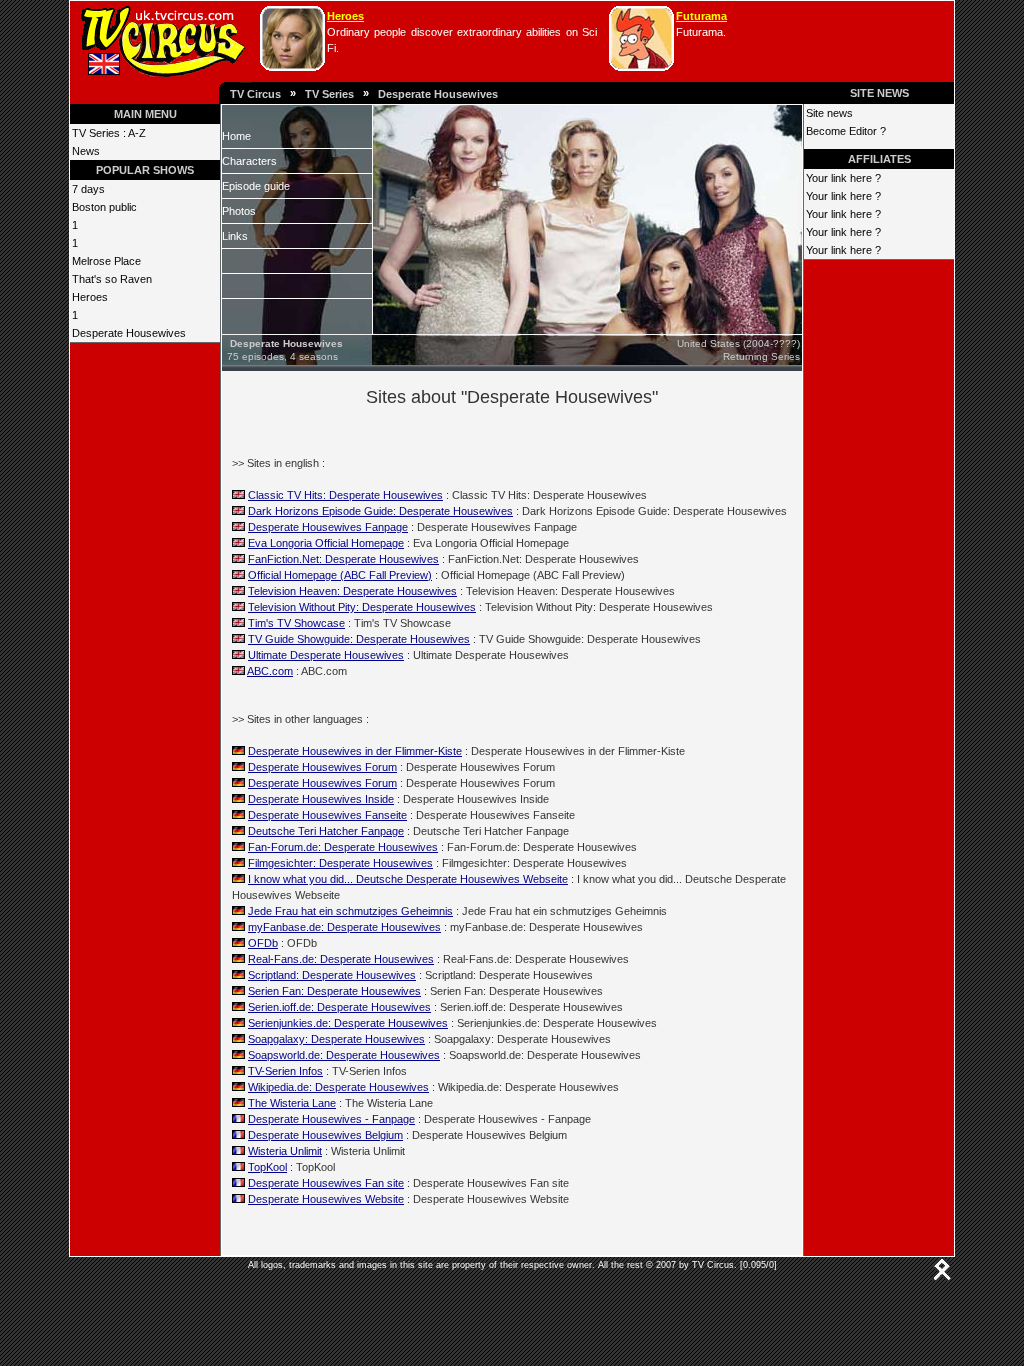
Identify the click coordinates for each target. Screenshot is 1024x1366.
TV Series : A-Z (109, 133)
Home (236, 136)
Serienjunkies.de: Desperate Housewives (348, 1023)
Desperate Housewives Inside (321, 799)
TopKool (267, 1167)
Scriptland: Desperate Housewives (332, 975)
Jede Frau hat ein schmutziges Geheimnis (350, 911)
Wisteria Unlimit (285, 1151)
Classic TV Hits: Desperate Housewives (345, 495)
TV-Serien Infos (285, 1071)
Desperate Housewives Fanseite (327, 815)
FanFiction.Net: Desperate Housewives (343, 559)
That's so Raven (112, 279)
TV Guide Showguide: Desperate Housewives (359, 639)
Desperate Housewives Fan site (326, 1183)
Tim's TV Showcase (296, 623)
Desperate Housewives (438, 94)
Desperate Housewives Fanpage (328, 527)
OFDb (263, 943)
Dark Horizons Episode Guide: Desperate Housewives (380, 511)
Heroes (345, 16)
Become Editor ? (846, 131)
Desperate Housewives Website (326, 1199)
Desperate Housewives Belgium (325, 1135)
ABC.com (270, 671)
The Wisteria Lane (292, 1103)
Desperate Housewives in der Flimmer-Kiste (355, 751)
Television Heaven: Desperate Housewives (352, 591)
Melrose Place (106, 261)
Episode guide (256, 186)
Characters (249, 161)
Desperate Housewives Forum (322, 767)
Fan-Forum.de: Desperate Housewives (343, 847)
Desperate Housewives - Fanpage (331, 1119)
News (86, 151)
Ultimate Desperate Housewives (326, 655)
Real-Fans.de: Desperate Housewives (341, 959)
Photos (239, 211)
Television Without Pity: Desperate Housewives (362, 607)
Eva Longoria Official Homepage (326, 543)
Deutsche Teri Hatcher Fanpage (326, 831)
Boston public (104, 207)
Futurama (701, 16)
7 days (88, 189)
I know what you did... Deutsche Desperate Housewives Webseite (408, 879)
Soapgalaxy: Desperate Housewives (336, 1039)
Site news (829, 113)
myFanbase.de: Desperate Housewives (344, 927)
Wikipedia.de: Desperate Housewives (338, 1087)
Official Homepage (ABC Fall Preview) (340, 575)
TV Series (329, 94)
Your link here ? (843, 178)
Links (235, 236)
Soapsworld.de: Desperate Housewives (344, 1055)
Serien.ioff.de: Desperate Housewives (339, 1007)
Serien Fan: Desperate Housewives (334, 991)
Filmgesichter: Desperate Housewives (340, 863)
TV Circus (255, 94)
